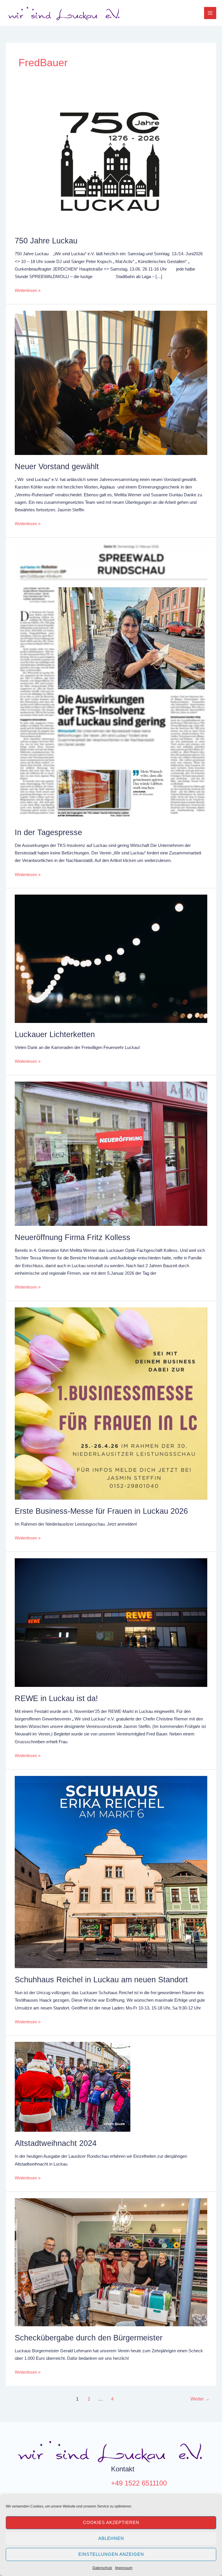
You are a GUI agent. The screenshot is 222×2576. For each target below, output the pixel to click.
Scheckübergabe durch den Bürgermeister (89, 2338)
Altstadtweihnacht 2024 (56, 2143)
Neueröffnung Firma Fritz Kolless (73, 1237)
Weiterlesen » (28, 290)
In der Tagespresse (48, 832)
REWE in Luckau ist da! (56, 1698)
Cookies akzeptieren (111, 2522)
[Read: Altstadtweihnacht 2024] (73, 2087)
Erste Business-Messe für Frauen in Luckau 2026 (101, 1511)
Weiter (200, 2399)
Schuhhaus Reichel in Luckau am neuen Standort (101, 1980)
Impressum (124, 2568)
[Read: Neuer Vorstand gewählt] (111, 382)
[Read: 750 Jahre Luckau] (111, 160)
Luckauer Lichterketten (55, 1034)
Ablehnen (111, 2538)
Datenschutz (102, 2568)
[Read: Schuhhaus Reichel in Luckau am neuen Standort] (111, 1872)
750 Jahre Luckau (50, 241)
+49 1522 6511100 (139, 2483)
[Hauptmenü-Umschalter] (210, 13)
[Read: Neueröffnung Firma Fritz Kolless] (111, 1153)
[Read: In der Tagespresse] (111, 682)
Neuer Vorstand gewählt (57, 466)
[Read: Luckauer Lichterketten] (111, 958)
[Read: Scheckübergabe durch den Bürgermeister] (111, 2262)
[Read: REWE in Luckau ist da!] (111, 1622)
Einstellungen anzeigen (111, 2554)
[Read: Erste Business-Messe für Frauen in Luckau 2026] (111, 1403)
